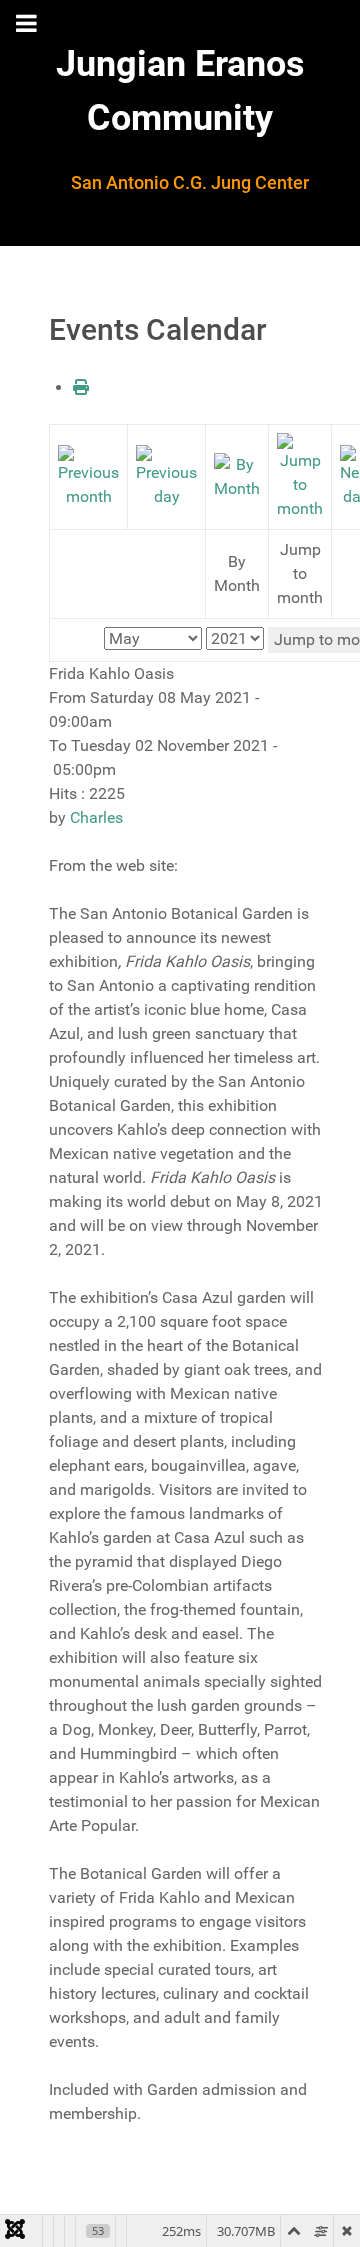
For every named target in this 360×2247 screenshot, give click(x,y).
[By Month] (237, 475)
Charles (96, 817)
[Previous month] (88, 475)
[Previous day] (166, 475)
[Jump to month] (300, 475)
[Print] (81, 387)
